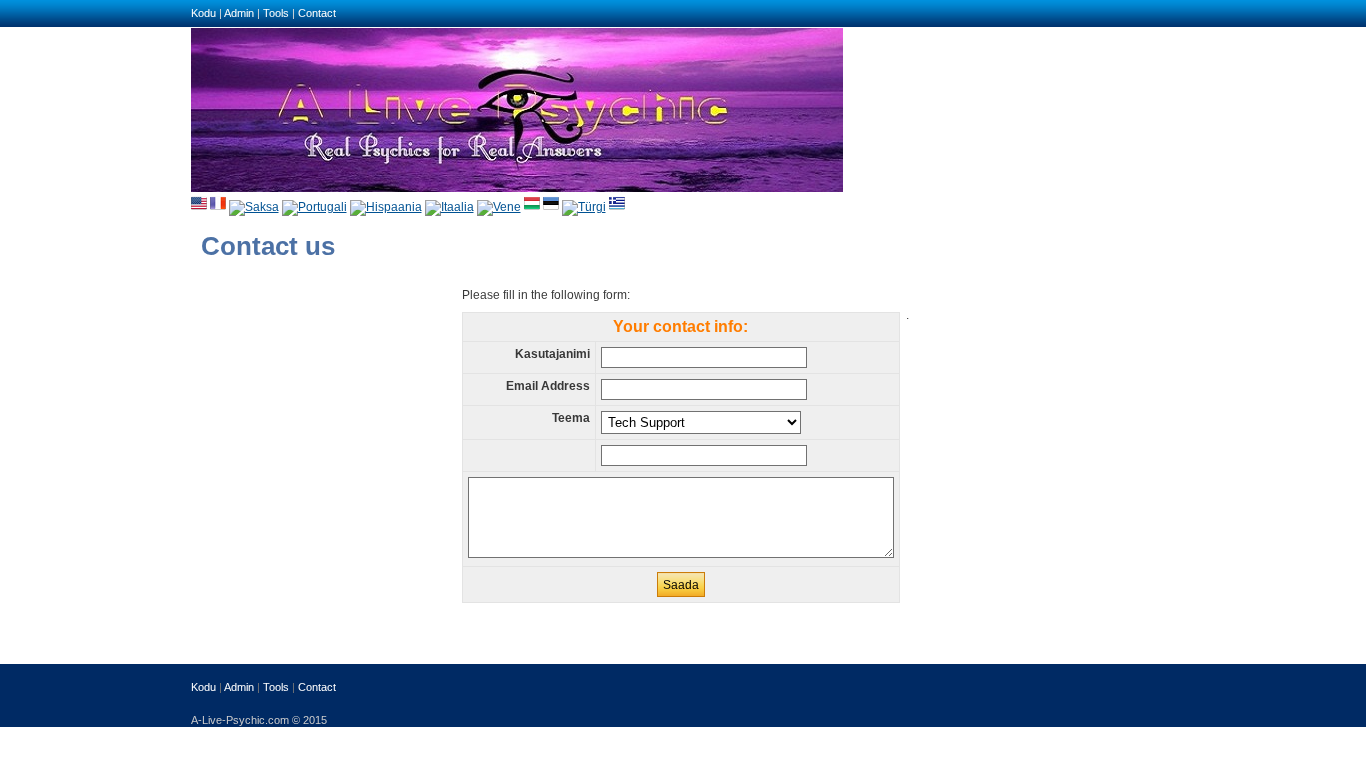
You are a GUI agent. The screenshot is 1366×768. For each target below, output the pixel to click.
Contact (317, 13)
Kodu (203, 13)
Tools (276, 13)
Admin (239, 13)
